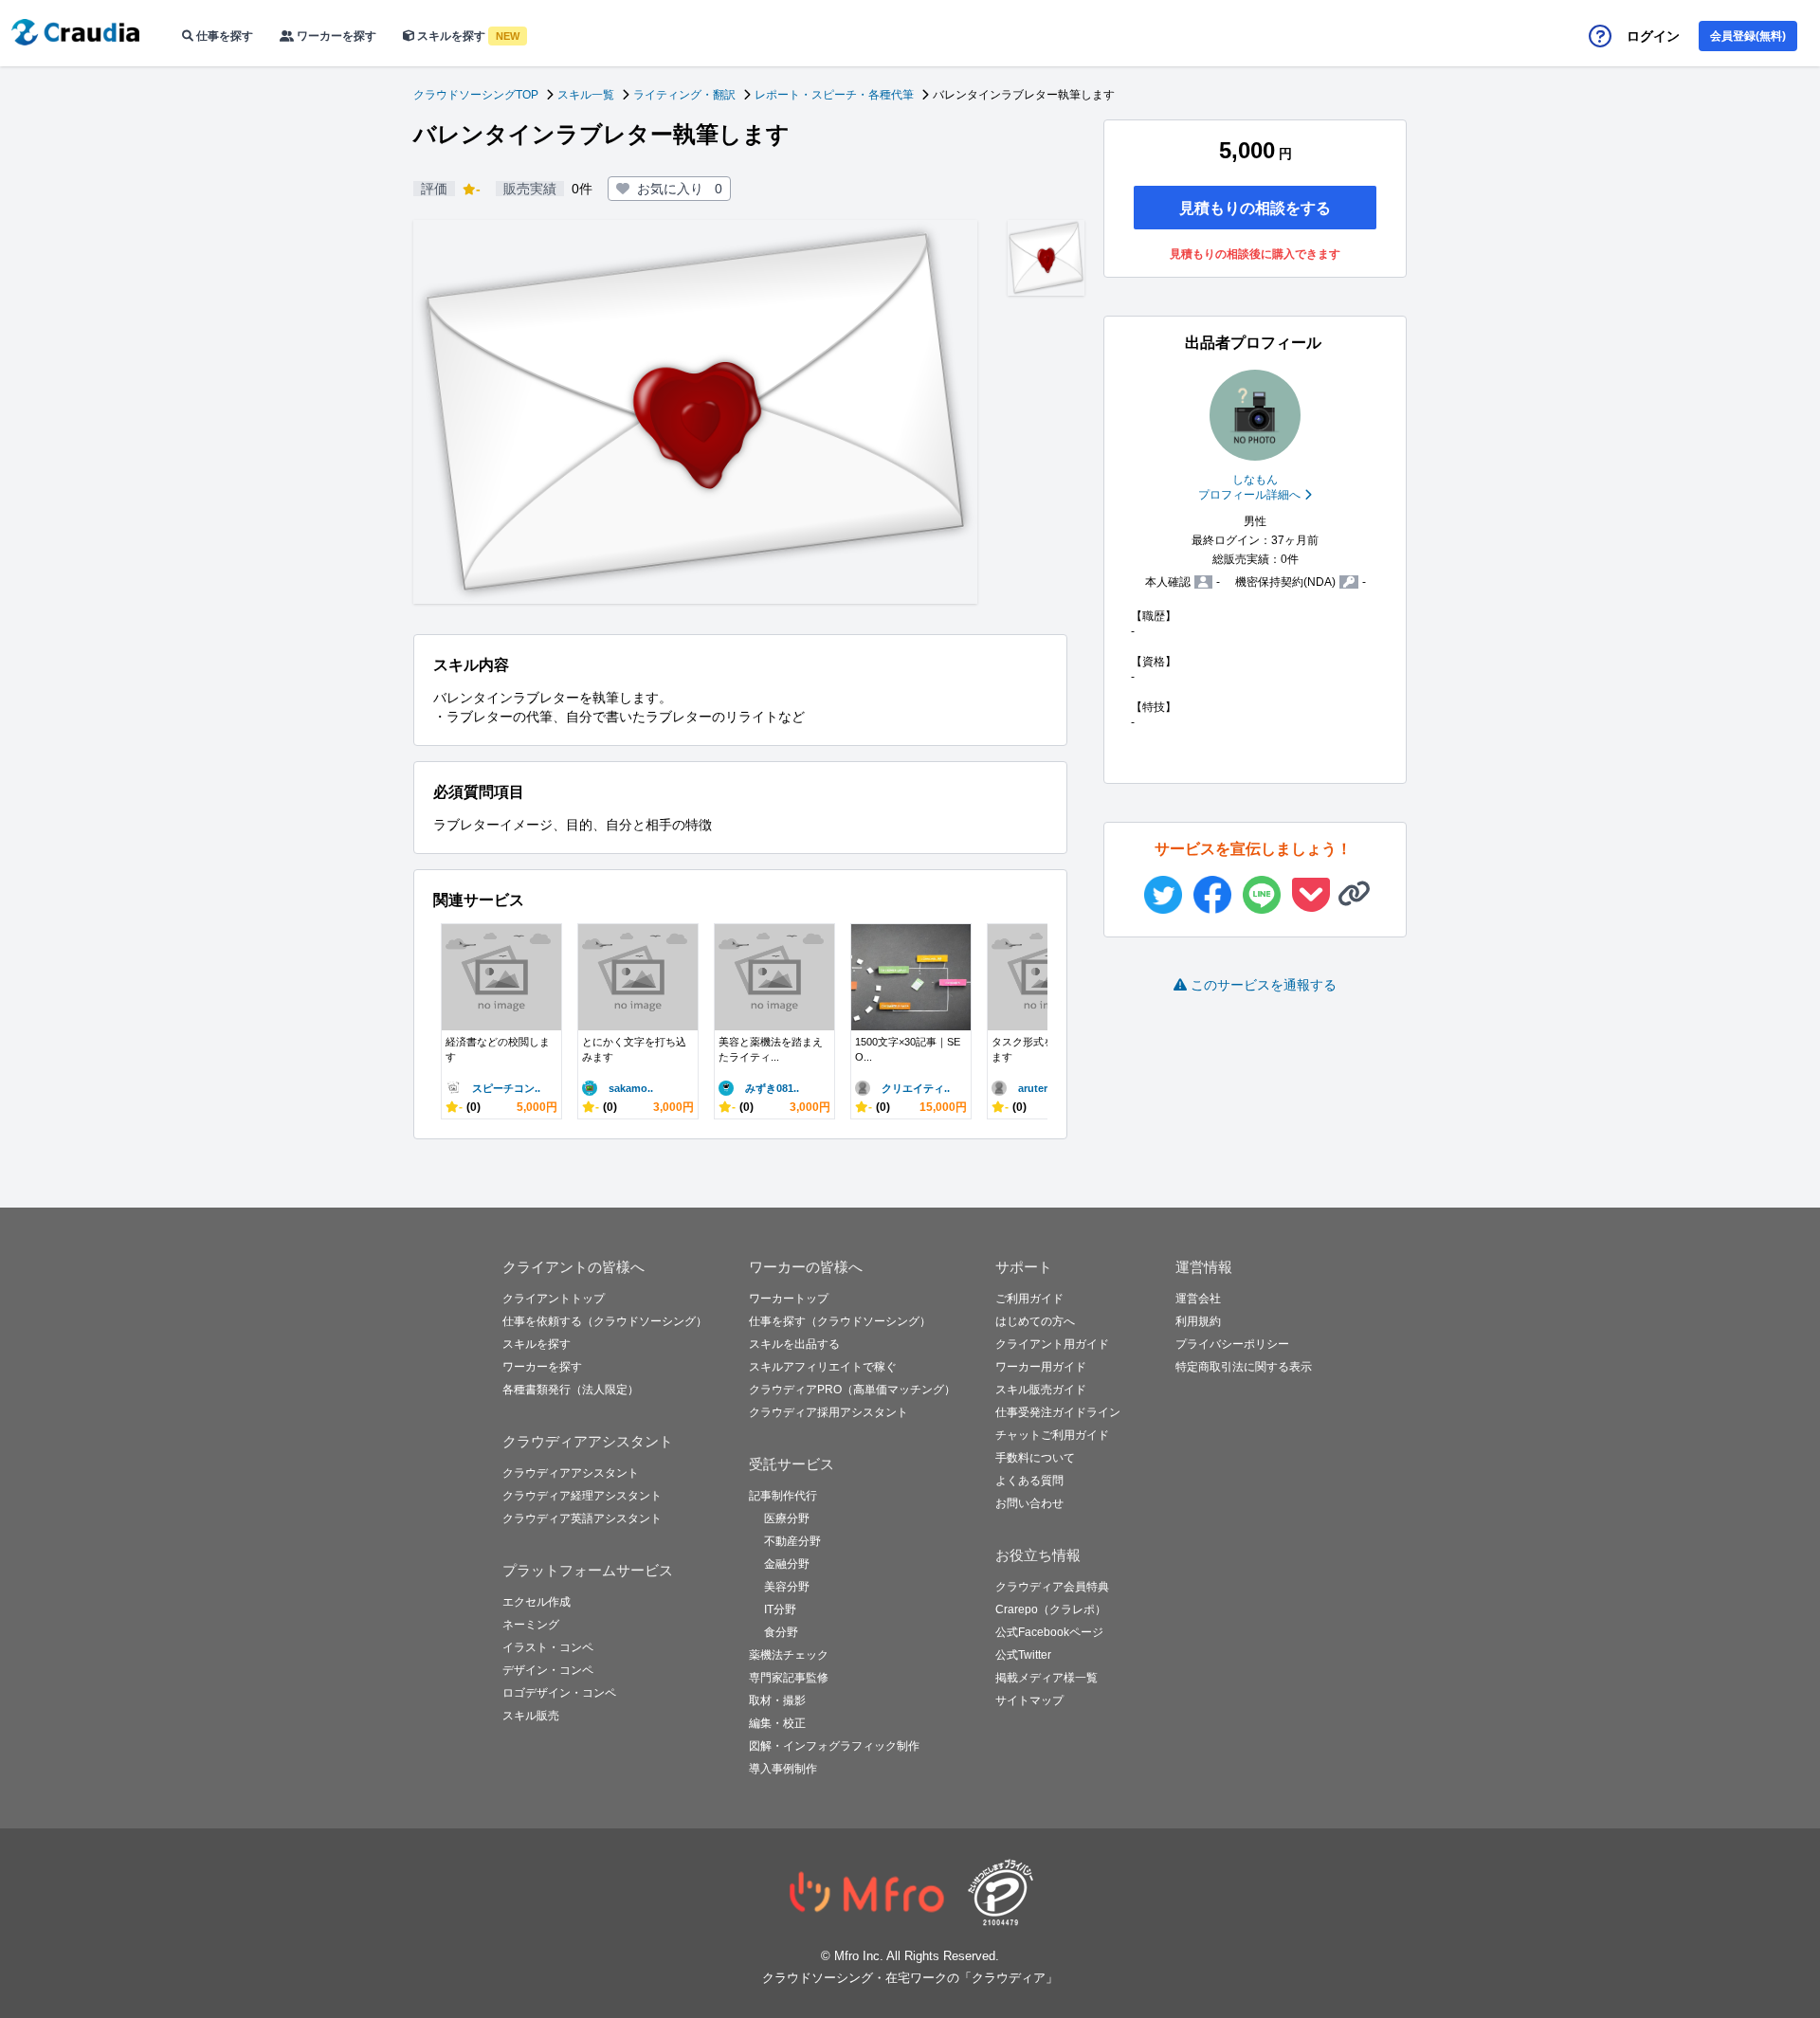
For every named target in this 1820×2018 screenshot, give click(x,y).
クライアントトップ (554, 1299)
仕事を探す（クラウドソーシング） (840, 1321)
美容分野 (787, 1587)
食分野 (781, 1632)
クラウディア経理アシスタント (582, 1496)
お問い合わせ (1029, 1503)
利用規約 (1198, 1321)
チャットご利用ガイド (1052, 1435)
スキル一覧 (586, 95)
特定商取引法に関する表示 (1244, 1367)
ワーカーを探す (335, 36)
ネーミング (531, 1625)
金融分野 (787, 1564)
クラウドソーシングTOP (476, 95)
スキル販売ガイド (1041, 1390)
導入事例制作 (783, 1769)
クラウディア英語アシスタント (582, 1518)
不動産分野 (792, 1541)
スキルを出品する (794, 1344)
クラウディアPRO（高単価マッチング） (852, 1390)
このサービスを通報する (1264, 985)
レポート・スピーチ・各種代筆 (834, 95)
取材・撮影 (777, 1700)
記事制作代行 (783, 1496)
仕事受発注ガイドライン (1058, 1412)
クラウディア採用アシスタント (828, 1412)
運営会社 (1198, 1299)
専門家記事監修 (789, 1678)
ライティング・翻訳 (684, 95)
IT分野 (780, 1609)
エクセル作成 (537, 1602)
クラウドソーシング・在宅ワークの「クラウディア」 (910, 1978)
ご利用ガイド (1029, 1299)
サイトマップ (1029, 1700)
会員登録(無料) (1748, 36)
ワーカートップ (789, 1299)
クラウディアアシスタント (571, 1473)
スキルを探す (467, 36)
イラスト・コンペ (548, 1647)
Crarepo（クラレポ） (1051, 1609)
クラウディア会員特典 (1052, 1587)
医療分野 (787, 1518)
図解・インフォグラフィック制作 (834, 1746)
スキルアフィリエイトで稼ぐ (823, 1367)
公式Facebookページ (1049, 1632)
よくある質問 (1029, 1481)
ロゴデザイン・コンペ (559, 1693)
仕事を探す (223, 36)
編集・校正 (777, 1723)
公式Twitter (1023, 1655)
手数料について (1035, 1458)
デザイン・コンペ (548, 1670)
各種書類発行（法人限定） (571, 1390)
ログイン (1653, 36)
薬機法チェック (789, 1655)
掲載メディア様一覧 (1046, 1678)
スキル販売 (531, 1716)
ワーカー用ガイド (1041, 1367)
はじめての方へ (1035, 1321)
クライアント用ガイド (1052, 1344)
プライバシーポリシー (1232, 1344)
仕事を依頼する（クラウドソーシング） (605, 1321)
